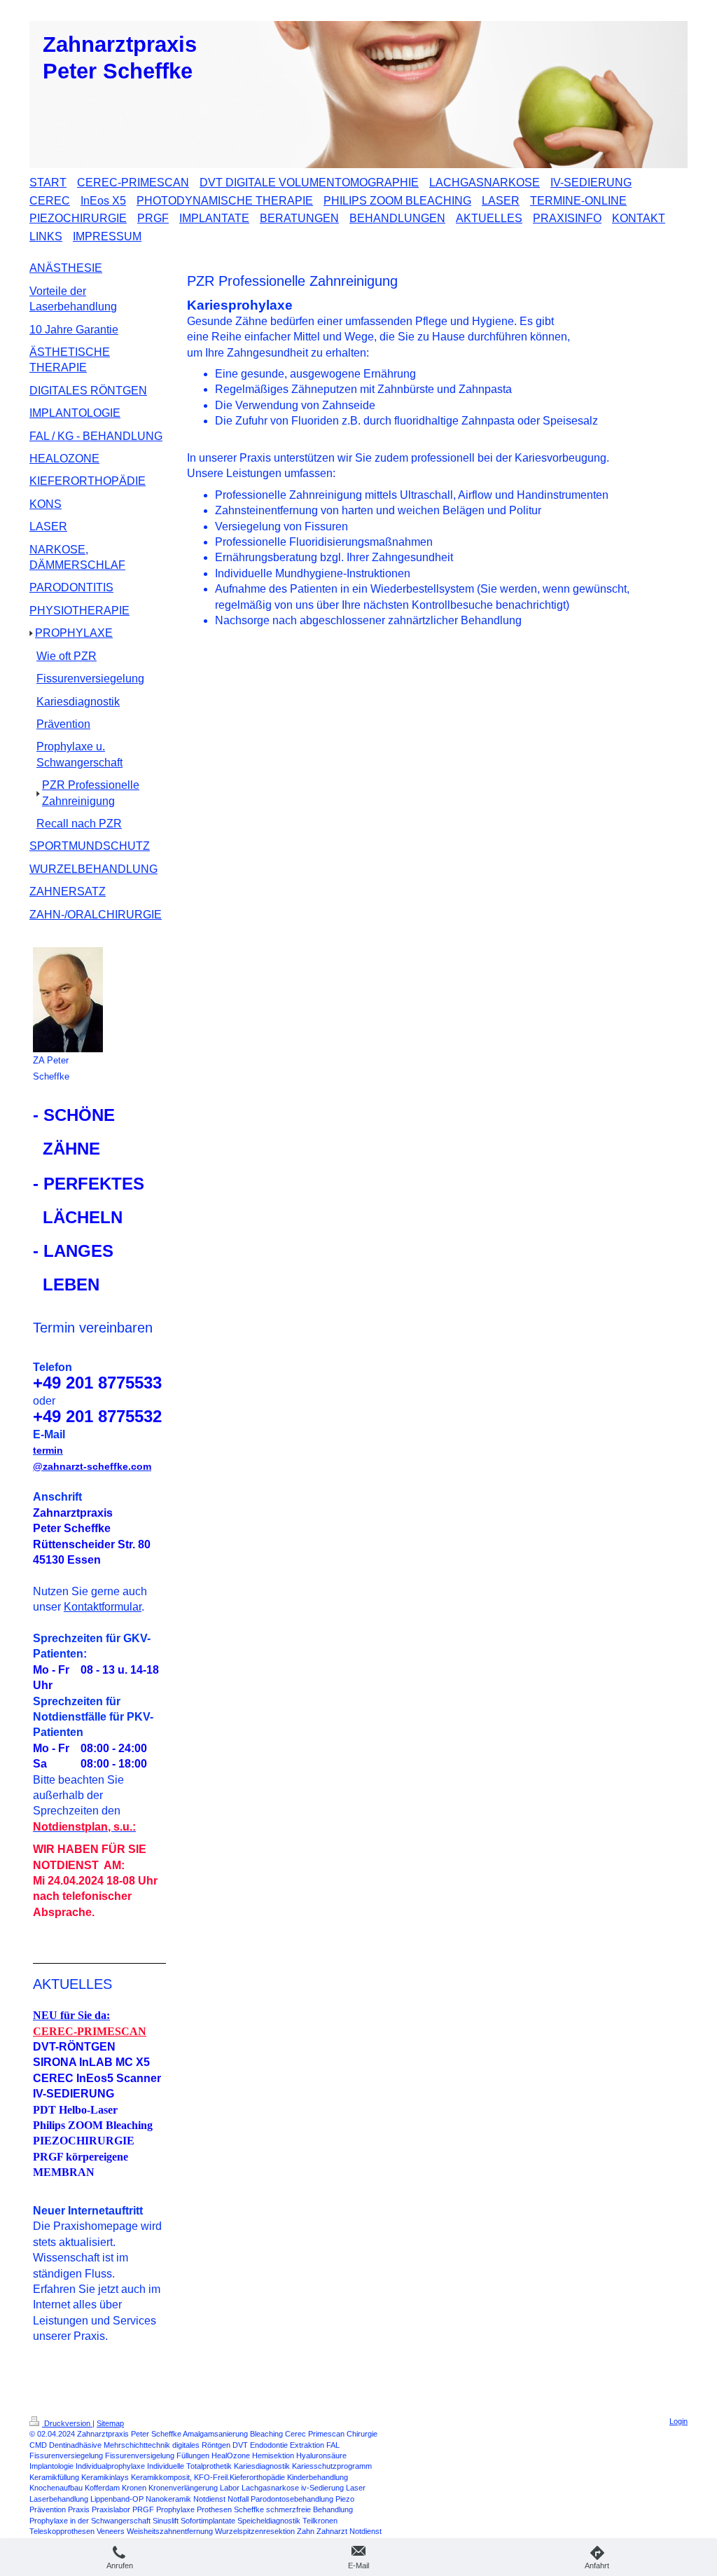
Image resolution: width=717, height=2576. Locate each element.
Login (678, 2421)
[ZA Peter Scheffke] (68, 1000)
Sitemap (110, 2423)
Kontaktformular (103, 1607)
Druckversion (67, 2423)
